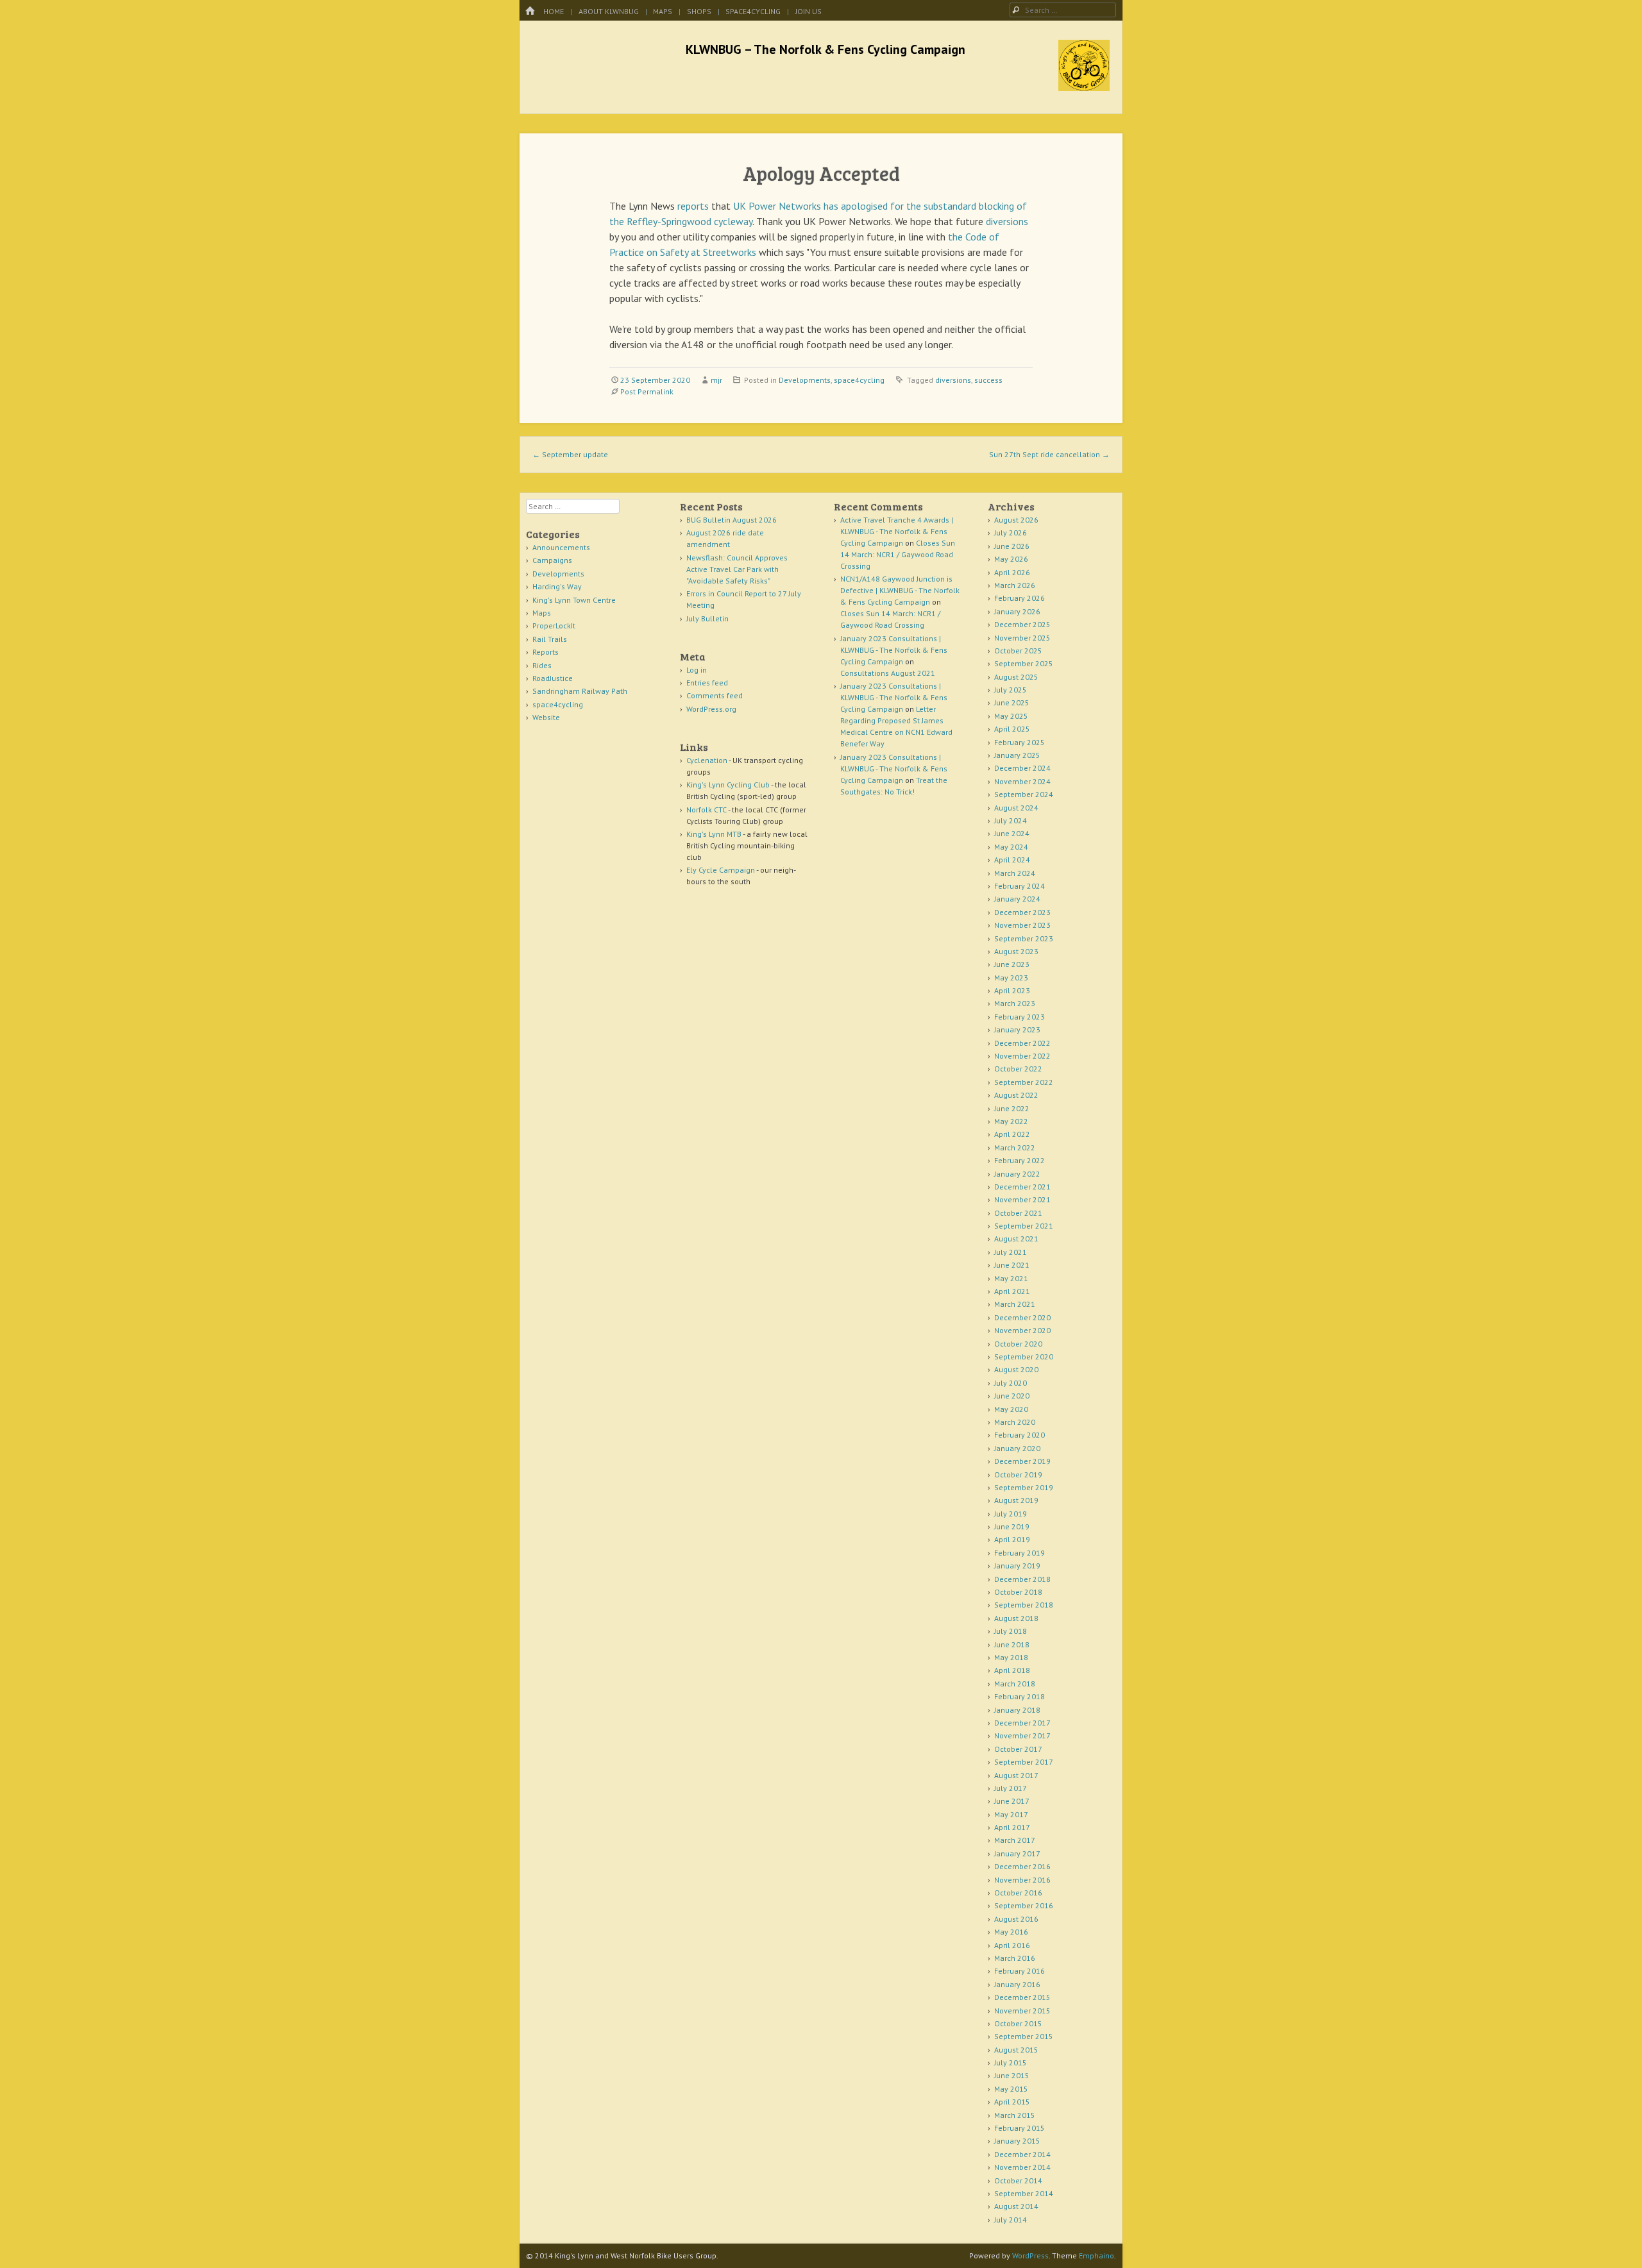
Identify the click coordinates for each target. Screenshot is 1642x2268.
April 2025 (1012, 729)
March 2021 (1015, 1304)
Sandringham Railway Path (580, 691)
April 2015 (1012, 2102)
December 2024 (1022, 768)
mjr (716, 380)
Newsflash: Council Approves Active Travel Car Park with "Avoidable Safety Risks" (737, 569)
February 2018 (1020, 1696)
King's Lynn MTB (714, 834)
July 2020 (1011, 1383)
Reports (546, 652)
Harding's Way (557, 586)
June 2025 (1012, 702)
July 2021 (1011, 1252)
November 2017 (1022, 1735)
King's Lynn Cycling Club (728, 785)
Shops (699, 11)
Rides (542, 665)
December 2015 (1022, 1997)
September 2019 (1024, 1487)
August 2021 (1016, 1239)
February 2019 (1020, 1553)
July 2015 (1011, 2062)
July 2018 (1011, 1631)
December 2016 (1022, 1866)
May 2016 (1011, 1932)
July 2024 (1011, 820)
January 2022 (1017, 1174)
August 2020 (1016, 1369)
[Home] (530, 11)
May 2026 (1011, 559)
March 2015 (1015, 2115)
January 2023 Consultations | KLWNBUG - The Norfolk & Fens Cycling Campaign (894, 650)
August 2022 (1016, 1095)
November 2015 (1022, 2011)
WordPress (1030, 2255)
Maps (663, 11)
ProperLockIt (554, 626)
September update (570, 454)
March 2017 (1015, 1840)
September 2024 (1024, 794)
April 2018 (1012, 1670)
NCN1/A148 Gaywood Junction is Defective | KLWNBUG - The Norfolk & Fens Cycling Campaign (900, 590)
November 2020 (1022, 1330)
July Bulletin (707, 618)
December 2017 (1022, 1723)
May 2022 (1011, 1121)
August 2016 (1016, 1919)
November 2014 (1022, 2167)
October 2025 (1018, 651)
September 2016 (1024, 1905)
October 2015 (1018, 2023)
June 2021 (1012, 1265)
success (988, 380)
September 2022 (1024, 1082)
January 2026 (1017, 611)
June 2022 (1012, 1108)
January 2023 (1017, 1029)
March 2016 (1015, 1958)
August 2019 (1016, 1500)
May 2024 (1011, 847)
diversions (1007, 221)
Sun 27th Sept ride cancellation (1049, 454)
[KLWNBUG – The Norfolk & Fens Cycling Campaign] (1084, 87)
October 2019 (1018, 1474)
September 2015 (1024, 2036)
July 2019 (1011, 1514)
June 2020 (1012, 1396)
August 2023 (1016, 951)
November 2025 (1022, 638)
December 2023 (1022, 912)
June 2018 (1012, 1644)
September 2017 (1024, 1762)
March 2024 (1015, 873)
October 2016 (1018, 1893)
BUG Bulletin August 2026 (732, 520)
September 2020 (1024, 1357)
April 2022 (1012, 1134)
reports (693, 206)
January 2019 (1017, 1566)
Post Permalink (647, 391)
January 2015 (1017, 2141)
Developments (805, 380)
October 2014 (1018, 2180)
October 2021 (1018, 1213)
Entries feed (707, 683)
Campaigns (552, 560)
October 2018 (1018, 1592)
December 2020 (1022, 1317)
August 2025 (1016, 677)
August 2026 (1016, 520)
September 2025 (1024, 663)
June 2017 (1012, 1801)
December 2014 (1022, 2154)
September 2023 (1024, 938)
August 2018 (1016, 1618)
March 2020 (1015, 1422)
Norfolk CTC (707, 810)
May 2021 (1011, 1278)
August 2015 (1016, 2050)
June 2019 (1012, 1526)
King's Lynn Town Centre (574, 600)
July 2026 (1011, 533)
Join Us (808, 11)
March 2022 (1015, 1147)
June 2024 (1012, 833)
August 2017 (1016, 1775)
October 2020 (1018, 1344)
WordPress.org (711, 709)
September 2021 (1024, 1226)
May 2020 (1011, 1409)
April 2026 (1012, 572)
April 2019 (1012, 1539)
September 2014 (1024, 2193)
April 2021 (1012, 1291)
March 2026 (1015, 585)
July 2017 (1011, 1788)
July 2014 (1011, 2220)
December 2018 (1022, 1579)
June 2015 (1012, 2075)
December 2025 (1022, 624)
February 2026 (1020, 598)
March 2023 (1015, 1003)
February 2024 (1020, 886)
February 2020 (1020, 1435)
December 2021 (1022, 1187)
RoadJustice (553, 678)
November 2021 (1022, 1199)
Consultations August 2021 (888, 673)
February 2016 (1020, 1971)
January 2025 (1017, 755)
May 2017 (1011, 1814)
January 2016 (1017, 1984)
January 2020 (1017, 1448)
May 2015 (1011, 2089)
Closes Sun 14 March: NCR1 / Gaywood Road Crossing (898, 554)
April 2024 (1012, 860)
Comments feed (715, 695)
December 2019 (1022, 1461)
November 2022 (1022, 1056)
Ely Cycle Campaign (721, 870)
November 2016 (1022, 1880)
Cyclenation (707, 760)
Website (546, 717)
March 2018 (1015, 1684)
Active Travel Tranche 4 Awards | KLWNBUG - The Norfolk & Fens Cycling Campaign (897, 531)
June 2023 (1012, 964)
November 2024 (1022, 781)
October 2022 (1018, 1069)
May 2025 (1011, 716)
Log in (697, 670)
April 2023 (1012, 990)
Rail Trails (550, 639)
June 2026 (1012, 546)
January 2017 (1017, 1853)
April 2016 (1012, 1945)
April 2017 (1012, 1827)
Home (554, 11)
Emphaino (1096, 2255)
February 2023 (1020, 1017)
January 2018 (1017, 1710)
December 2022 (1022, 1043)
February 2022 (1020, 1160)
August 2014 (1016, 2206)
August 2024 (1016, 808)
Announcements (561, 547)
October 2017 (1018, 1749)
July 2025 (1011, 690)
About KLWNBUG (609, 11)
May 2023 (1011, 978)
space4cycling (753, 11)
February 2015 (1020, 2128)
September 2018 (1024, 1605)
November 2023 (1022, 925)
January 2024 (1017, 899)
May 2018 (1011, 1657)
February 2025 (1020, 742)
